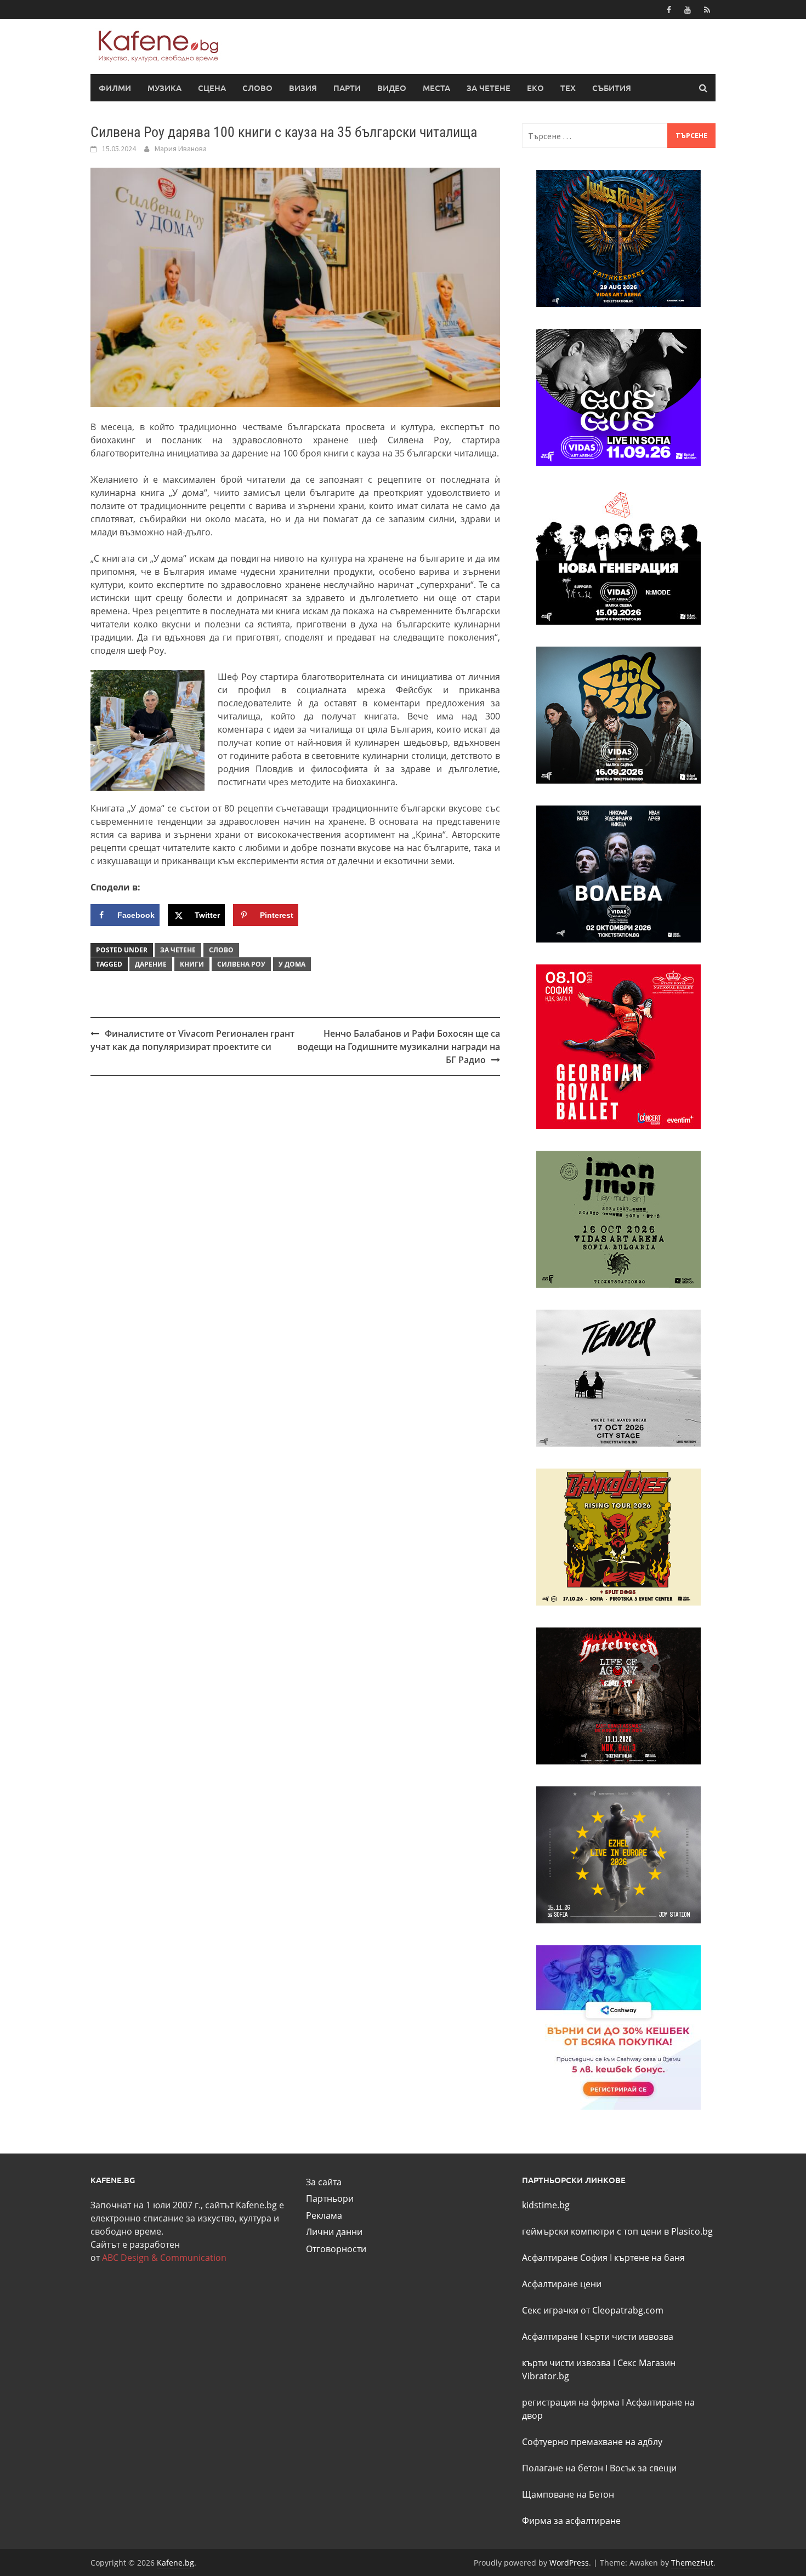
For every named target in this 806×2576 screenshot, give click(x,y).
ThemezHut (692, 2563)
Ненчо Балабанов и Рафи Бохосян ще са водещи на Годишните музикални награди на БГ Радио (399, 1047)
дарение (151, 964)
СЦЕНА (212, 88)
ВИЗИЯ (303, 88)
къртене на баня (649, 2258)
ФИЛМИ (115, 88)
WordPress (569, 2563)
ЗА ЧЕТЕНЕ (489, 88)
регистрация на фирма (571, 2402)
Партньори (330, 2198)
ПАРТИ (347, 88)
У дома (292, 964)
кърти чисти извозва (629, 2337)
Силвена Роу (241, 964)
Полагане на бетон (563, 2468)
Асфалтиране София (565, 2258)
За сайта (324, 2182)
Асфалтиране (550, 2337)
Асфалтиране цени (562, 2284)
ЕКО (535, 88)
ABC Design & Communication (164, 2258)
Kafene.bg (175, 2563)
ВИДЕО (392, 88)
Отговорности (336, 2249)
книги (192, 964)
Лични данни (334, 2232)
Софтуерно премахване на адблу (592, 2442)
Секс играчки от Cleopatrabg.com (593, 2310)
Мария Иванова (181, 148)
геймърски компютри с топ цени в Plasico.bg (617, 2231)
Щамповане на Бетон (568, 2494)
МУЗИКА (164, 88)
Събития (612, 88)
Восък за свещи (643, 2468)
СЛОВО (257, 88)
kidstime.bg (546, 2205)
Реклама (324, 2215)
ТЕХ (568, 88)
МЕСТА (436, 88)
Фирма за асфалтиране (571, 2521)
